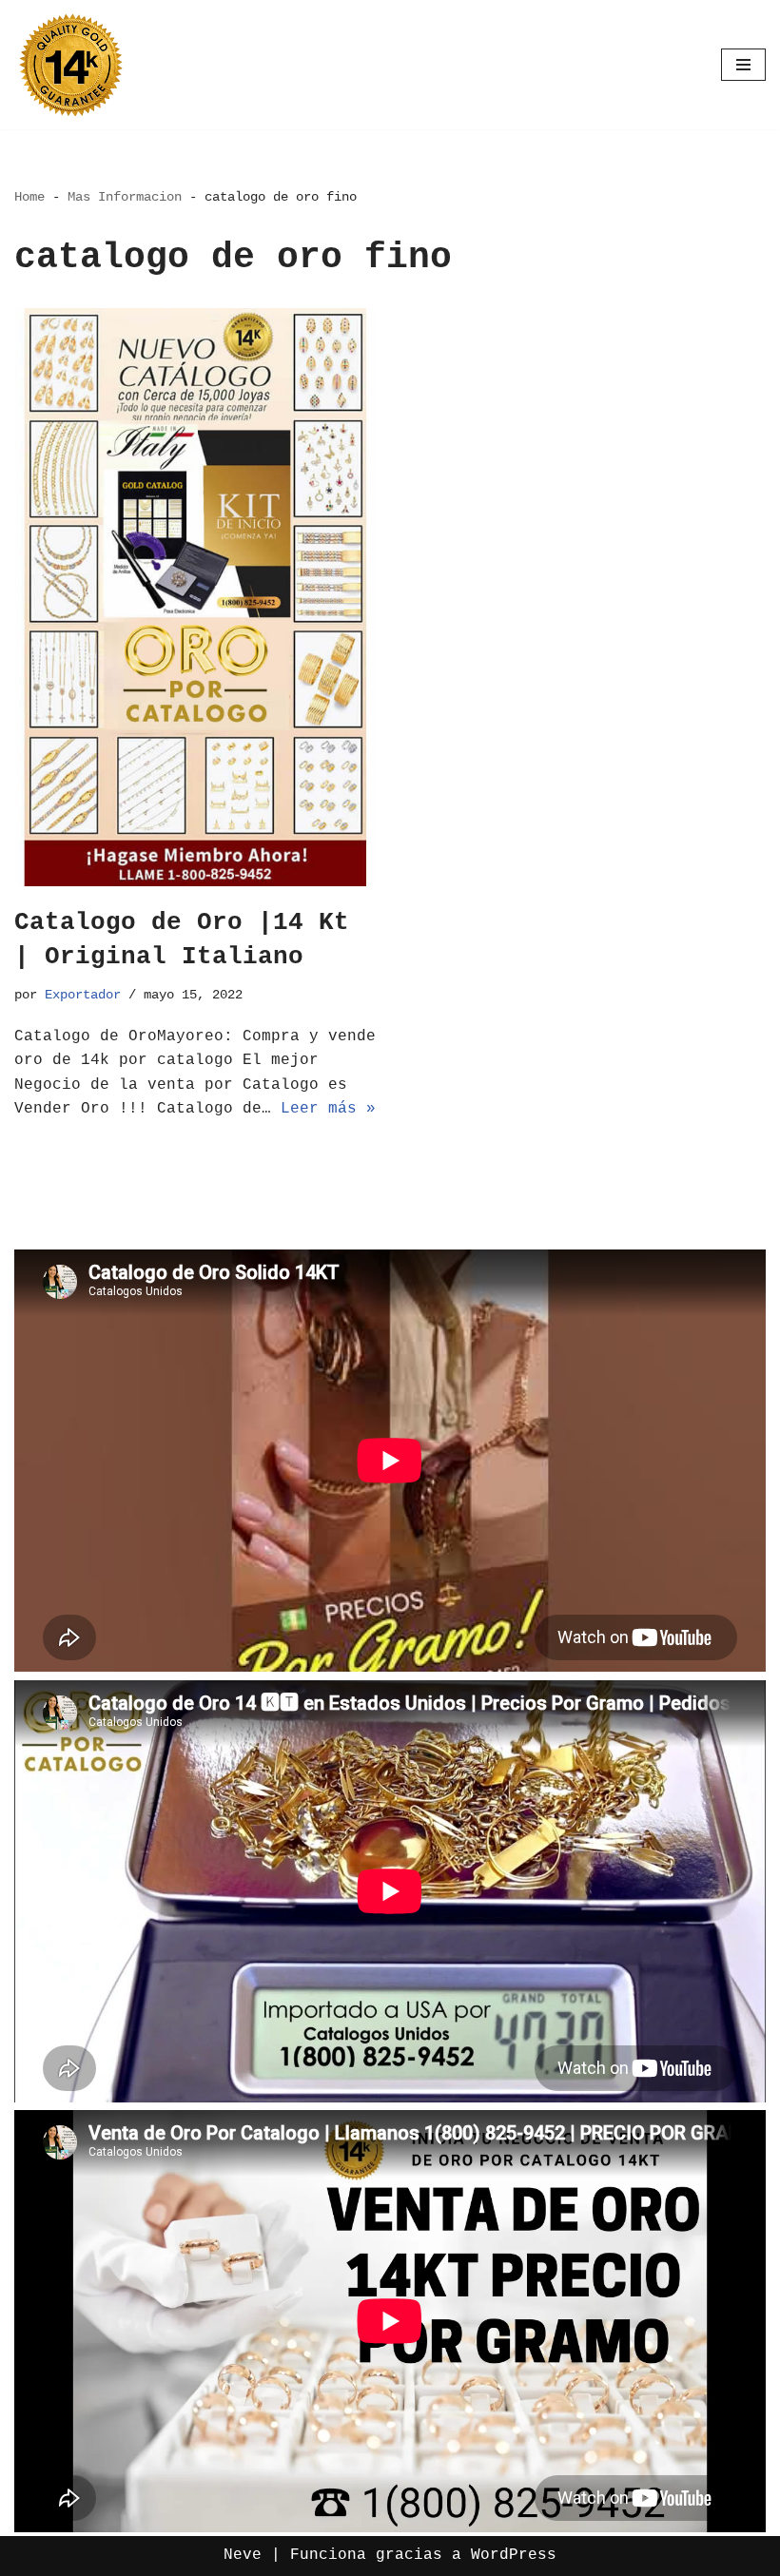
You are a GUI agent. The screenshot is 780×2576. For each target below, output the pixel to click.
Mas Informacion (125, 197)
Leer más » (328, 1109)
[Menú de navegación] (743, 65)
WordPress (514, 2555)
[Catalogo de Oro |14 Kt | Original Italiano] (195, 597)
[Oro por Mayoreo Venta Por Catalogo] (71, 65)
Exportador (83, 995)
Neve (243, 2555)
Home (29, 197)
